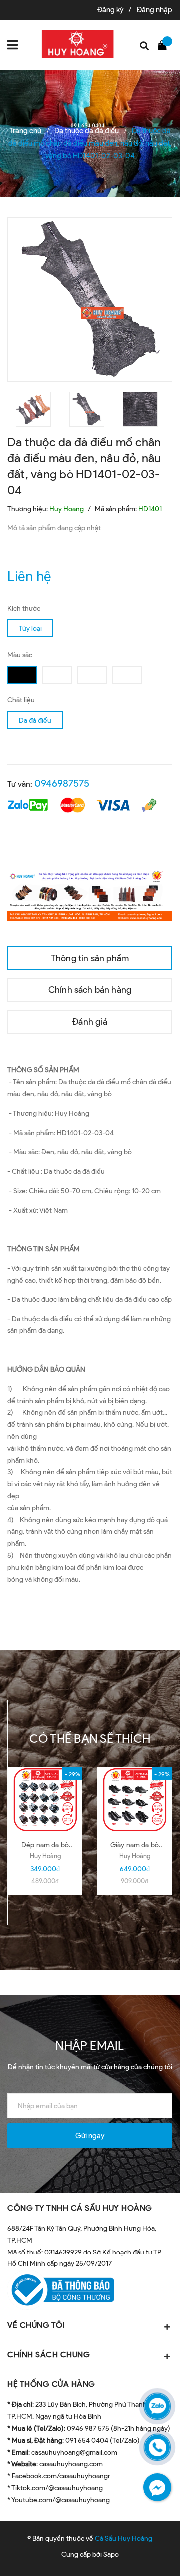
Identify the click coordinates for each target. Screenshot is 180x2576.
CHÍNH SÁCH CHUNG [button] (49, 2355)
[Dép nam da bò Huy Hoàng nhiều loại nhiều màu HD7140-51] (45, 1800)
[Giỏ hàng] (165, 45)
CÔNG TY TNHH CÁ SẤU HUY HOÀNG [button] (80, 2208)
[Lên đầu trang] (147, 2554)
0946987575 (62, 783)
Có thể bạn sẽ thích (90, 1739)
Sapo (111, 2554)
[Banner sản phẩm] (90, 894)
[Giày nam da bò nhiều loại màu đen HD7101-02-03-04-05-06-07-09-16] (135, 1800)
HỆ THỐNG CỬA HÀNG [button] (51, 2384)
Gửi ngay (90, 2136)
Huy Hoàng (45, 1856)
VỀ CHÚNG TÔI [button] (36, 2325)
